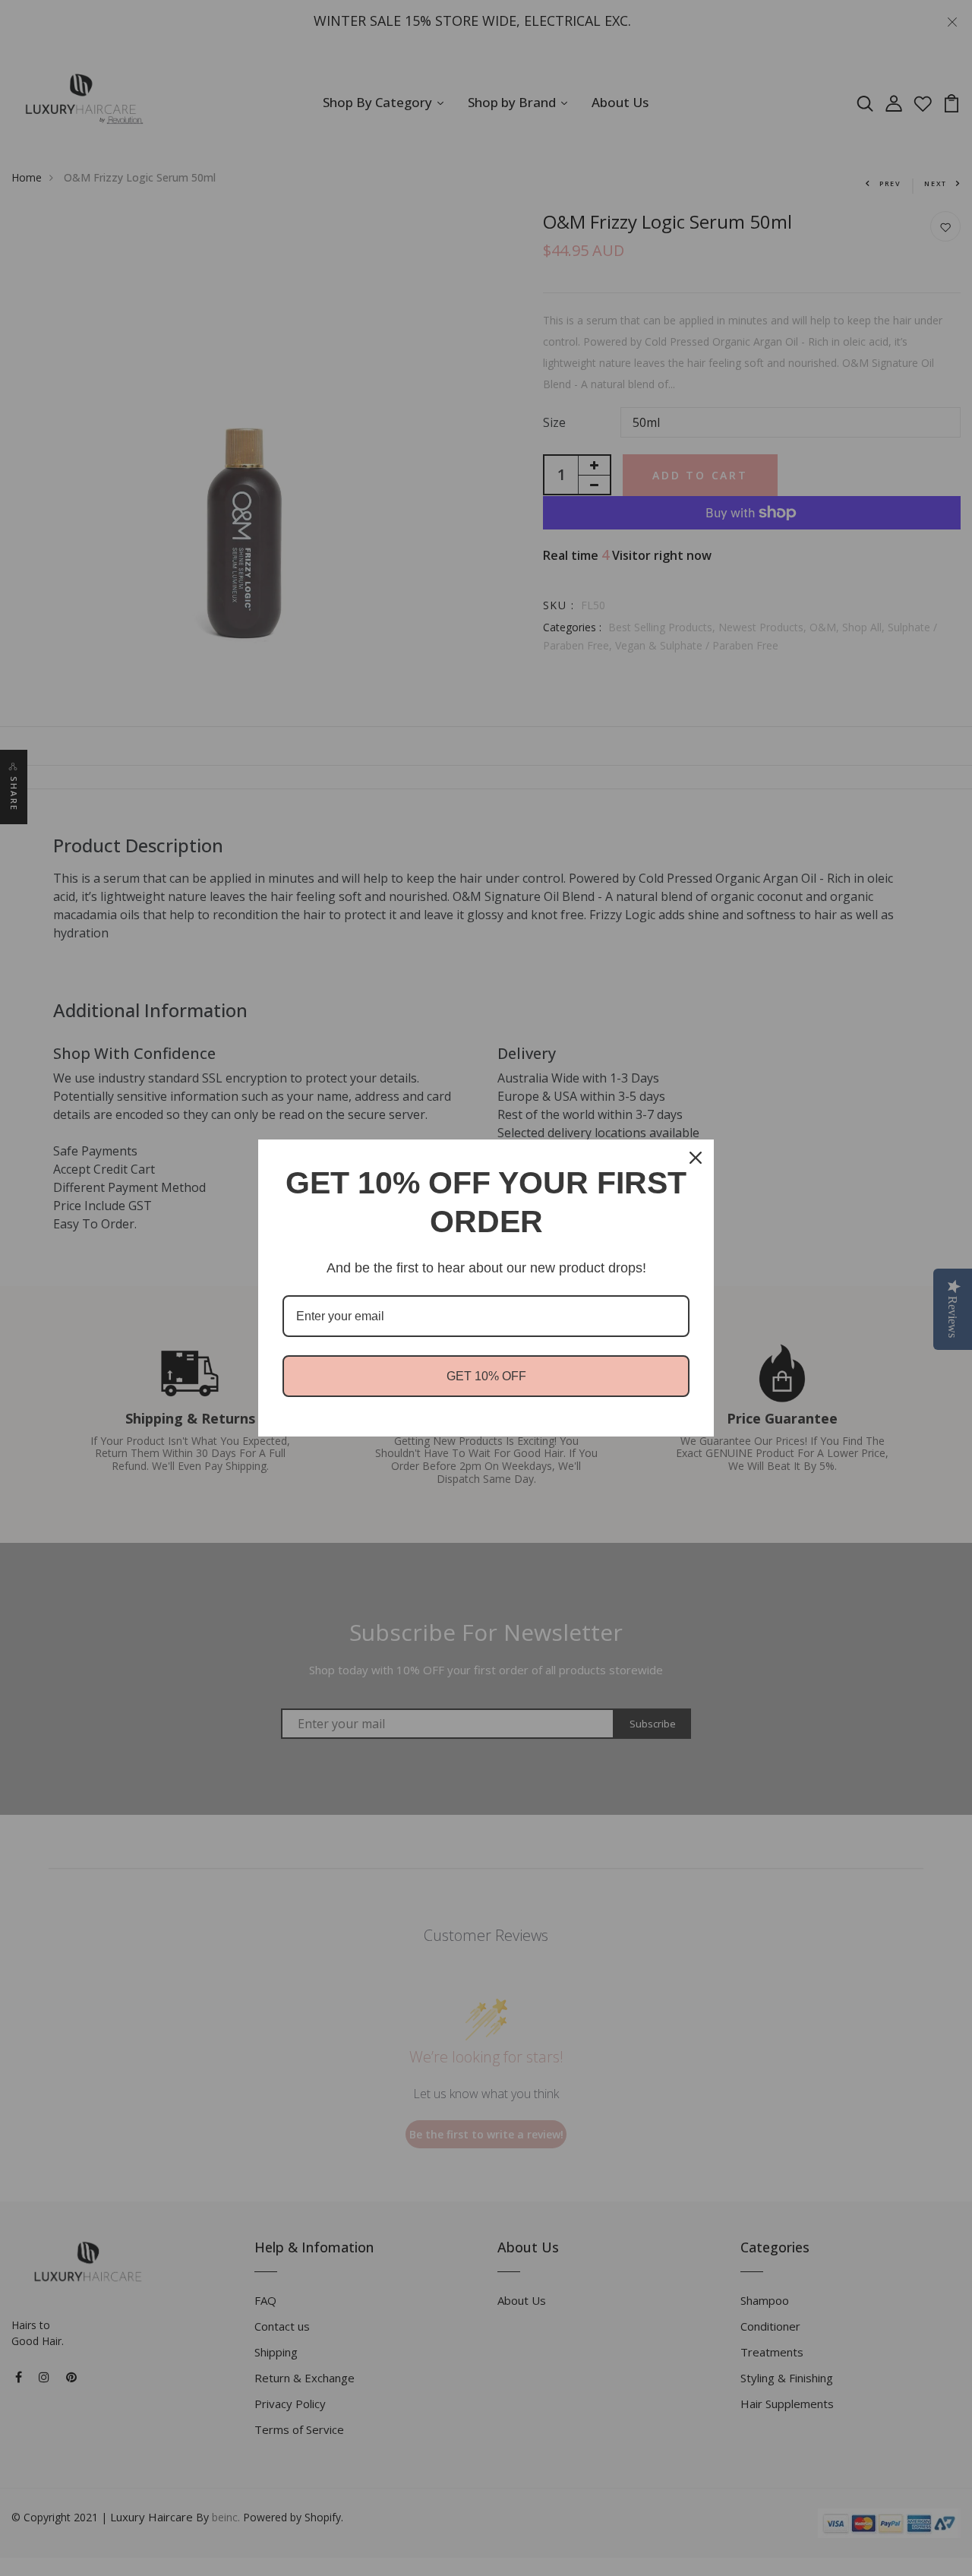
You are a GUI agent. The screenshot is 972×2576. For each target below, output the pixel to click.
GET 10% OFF (486, 1376)
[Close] (696, 1158)
